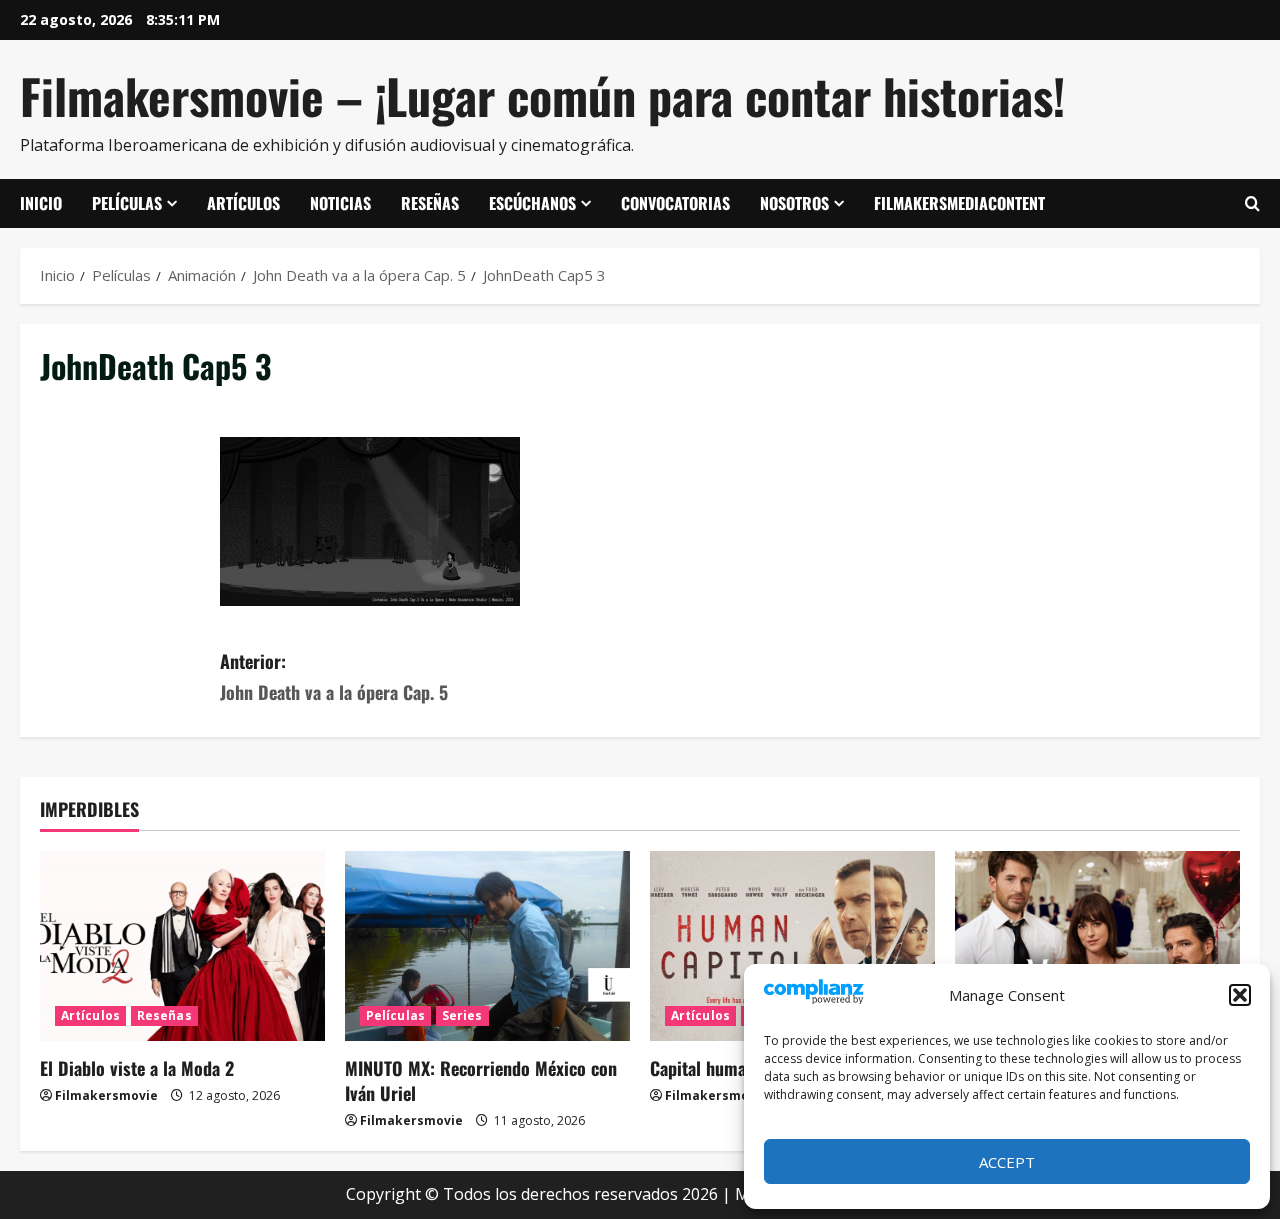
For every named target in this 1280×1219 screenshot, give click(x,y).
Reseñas (430, 203)
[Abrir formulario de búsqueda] (1252, 204)
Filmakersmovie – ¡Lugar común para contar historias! (542, 95)
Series (462, 1015)
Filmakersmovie (106, 1095)
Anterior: (334, 676)
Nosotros (794, 203)
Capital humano (707, 1068)
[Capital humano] (792, 946)
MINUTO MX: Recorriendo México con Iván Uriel (481, 1080)
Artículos (243, 203)
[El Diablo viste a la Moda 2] (182, 946)
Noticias (340, 203)
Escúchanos (532, 203)
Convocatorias (675, 203)
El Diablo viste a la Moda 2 (137, 1068)
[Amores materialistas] (1097, 946)
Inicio (41, 203)
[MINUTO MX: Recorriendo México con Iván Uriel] (487, 946)
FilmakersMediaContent (959, 203)
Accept (1007, 1162)
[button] (1240, 995)
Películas (127, 203)
